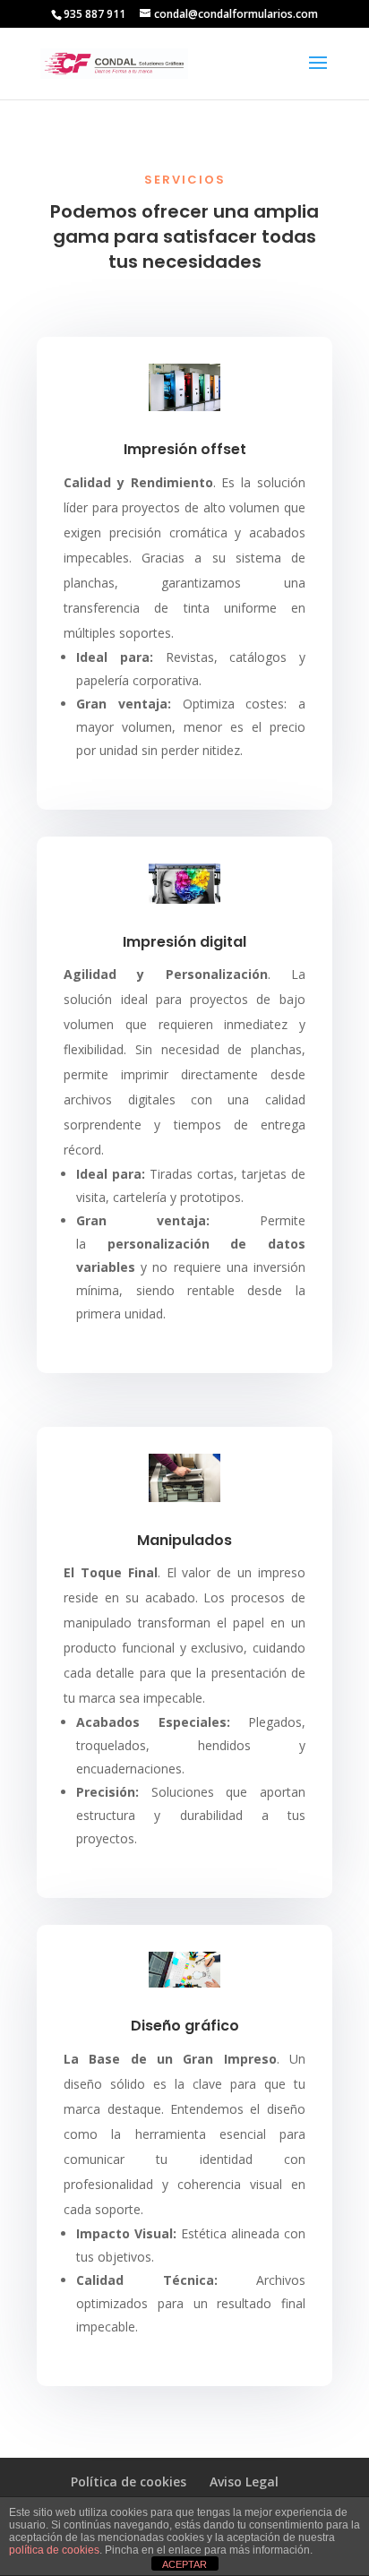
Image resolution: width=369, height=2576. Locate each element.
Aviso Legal (244, 2482)
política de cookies (54, 2550)
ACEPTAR (184, 2564)
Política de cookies (129, 2482)
